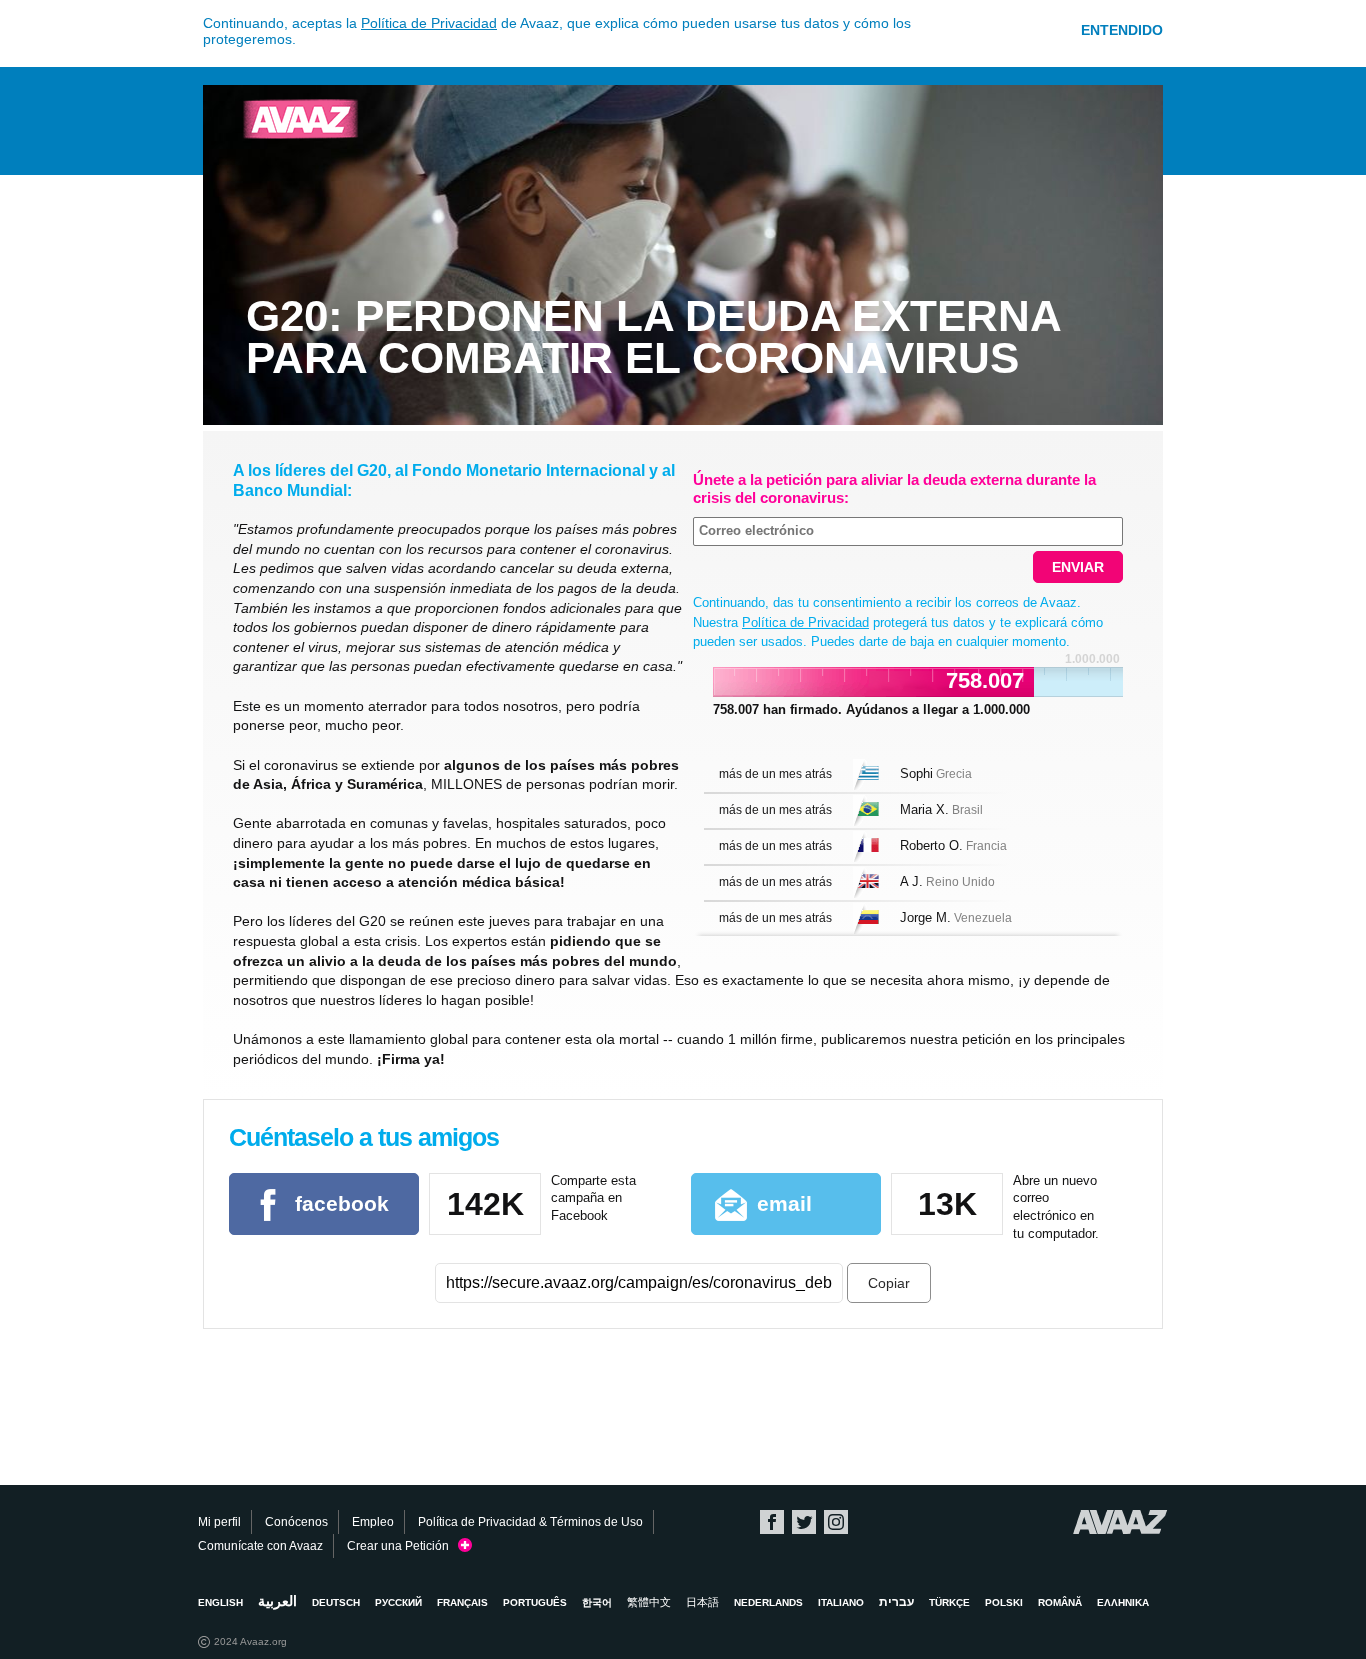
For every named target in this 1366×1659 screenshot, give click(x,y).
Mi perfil (219, 1522)
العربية (277, 1601)
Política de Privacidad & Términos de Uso (530, 1522)
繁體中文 (649, 1602)
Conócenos (296, 1522)
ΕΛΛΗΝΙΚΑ (1123, 1602)
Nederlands (768, 1602)
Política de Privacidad (429, 23)
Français (462, 1602)
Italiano (841, 1602)
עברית (896, 1602)
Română (1060, 1602)
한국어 (597, 1602)
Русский (398, 1602)
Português (535, 1602)
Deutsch (336, 1602)
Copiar (889, 1283)
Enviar (1078, 567)
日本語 (702, 1602)
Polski (1004, 1602)
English (220, 1602)
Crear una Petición (402, 1546)
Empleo (373, 1522)
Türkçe (949, 1602)
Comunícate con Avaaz (260, 1546)
